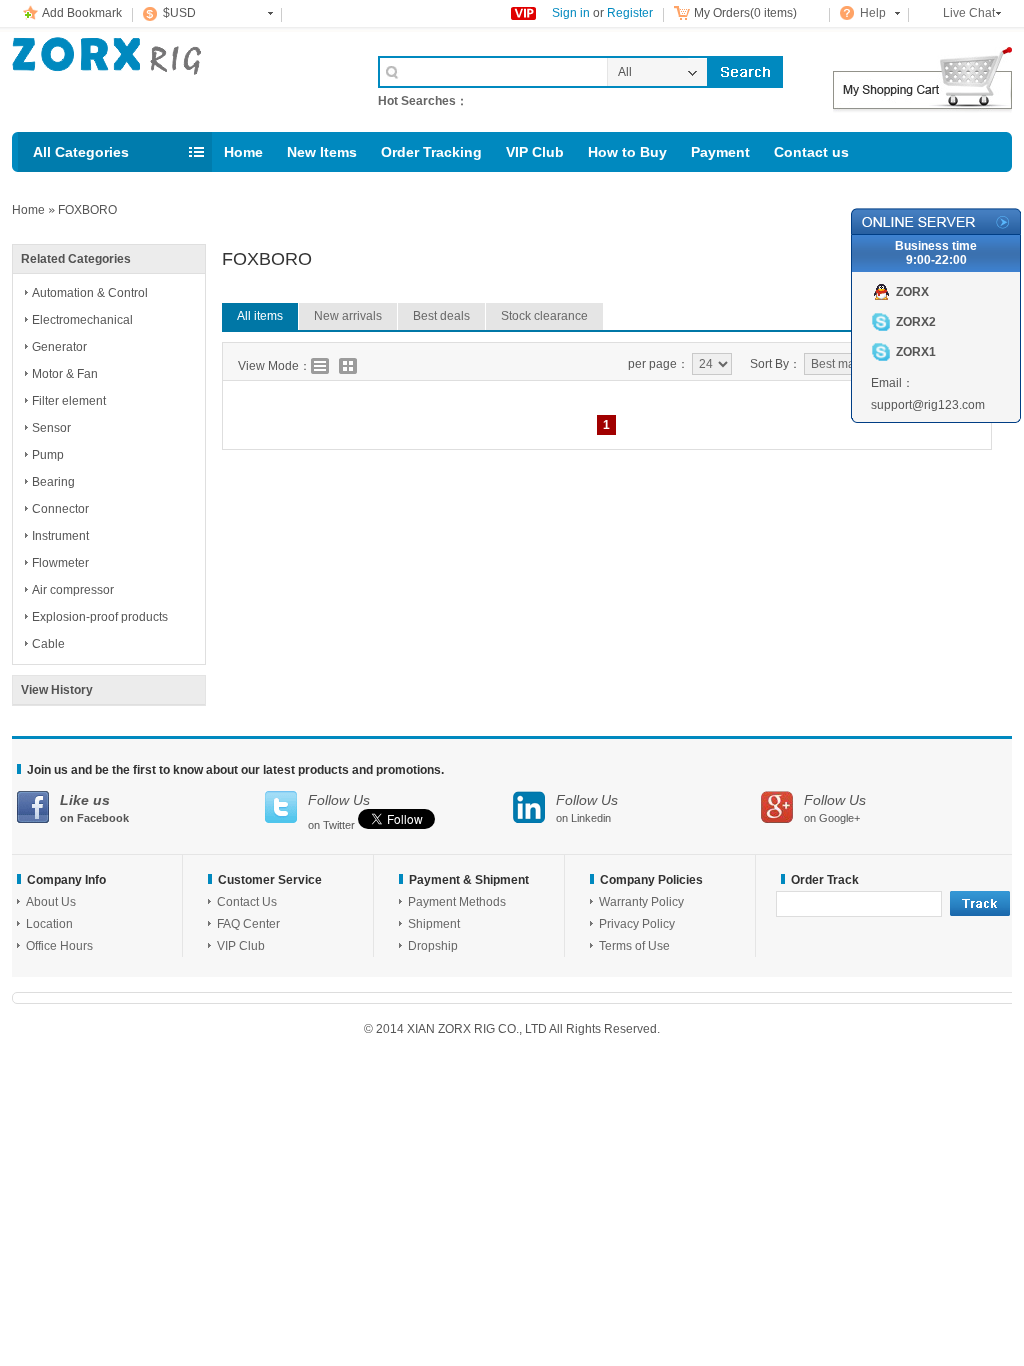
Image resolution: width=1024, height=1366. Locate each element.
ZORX (912, 292)
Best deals (441, 316)
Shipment (434, 924)
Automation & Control (90, 293)
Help (873, 13)
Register (630, 13)
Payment (720, 152)
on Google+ (835, 808)
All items (260, 316)
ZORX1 (916, 352)
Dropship (433, 946)
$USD (179, 13)
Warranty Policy (641, 902)
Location (49, 924)
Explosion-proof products (100, 617)
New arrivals (348, 316)
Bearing (53, 482)
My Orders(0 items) (745, 13)
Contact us (811, 152)
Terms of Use (634, 946)
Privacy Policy (637, 924)
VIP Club (535, 152)
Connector (60, 509)
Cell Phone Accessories (174, 78)
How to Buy (627, 152)
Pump (48, 455)
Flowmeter (60, 563)
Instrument (60, 536)
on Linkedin (587, 808)
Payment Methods (457, 902)
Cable (48, 644)
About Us (51, 902)
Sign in (571, 13)
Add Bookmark (82, 13)
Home (243, 152)
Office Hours (59, 946)
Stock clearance (544, 316)
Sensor (51, 428)
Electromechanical (82, 320)
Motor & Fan (65, 374)
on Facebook (94, 808)
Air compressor (73, 590)
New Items (322, 152)
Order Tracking (431, 152)
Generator (59, 347)
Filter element (69, 401)
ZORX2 (916, 322)
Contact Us (247, 902)
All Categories (81, 152)
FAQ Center (248, 924)
